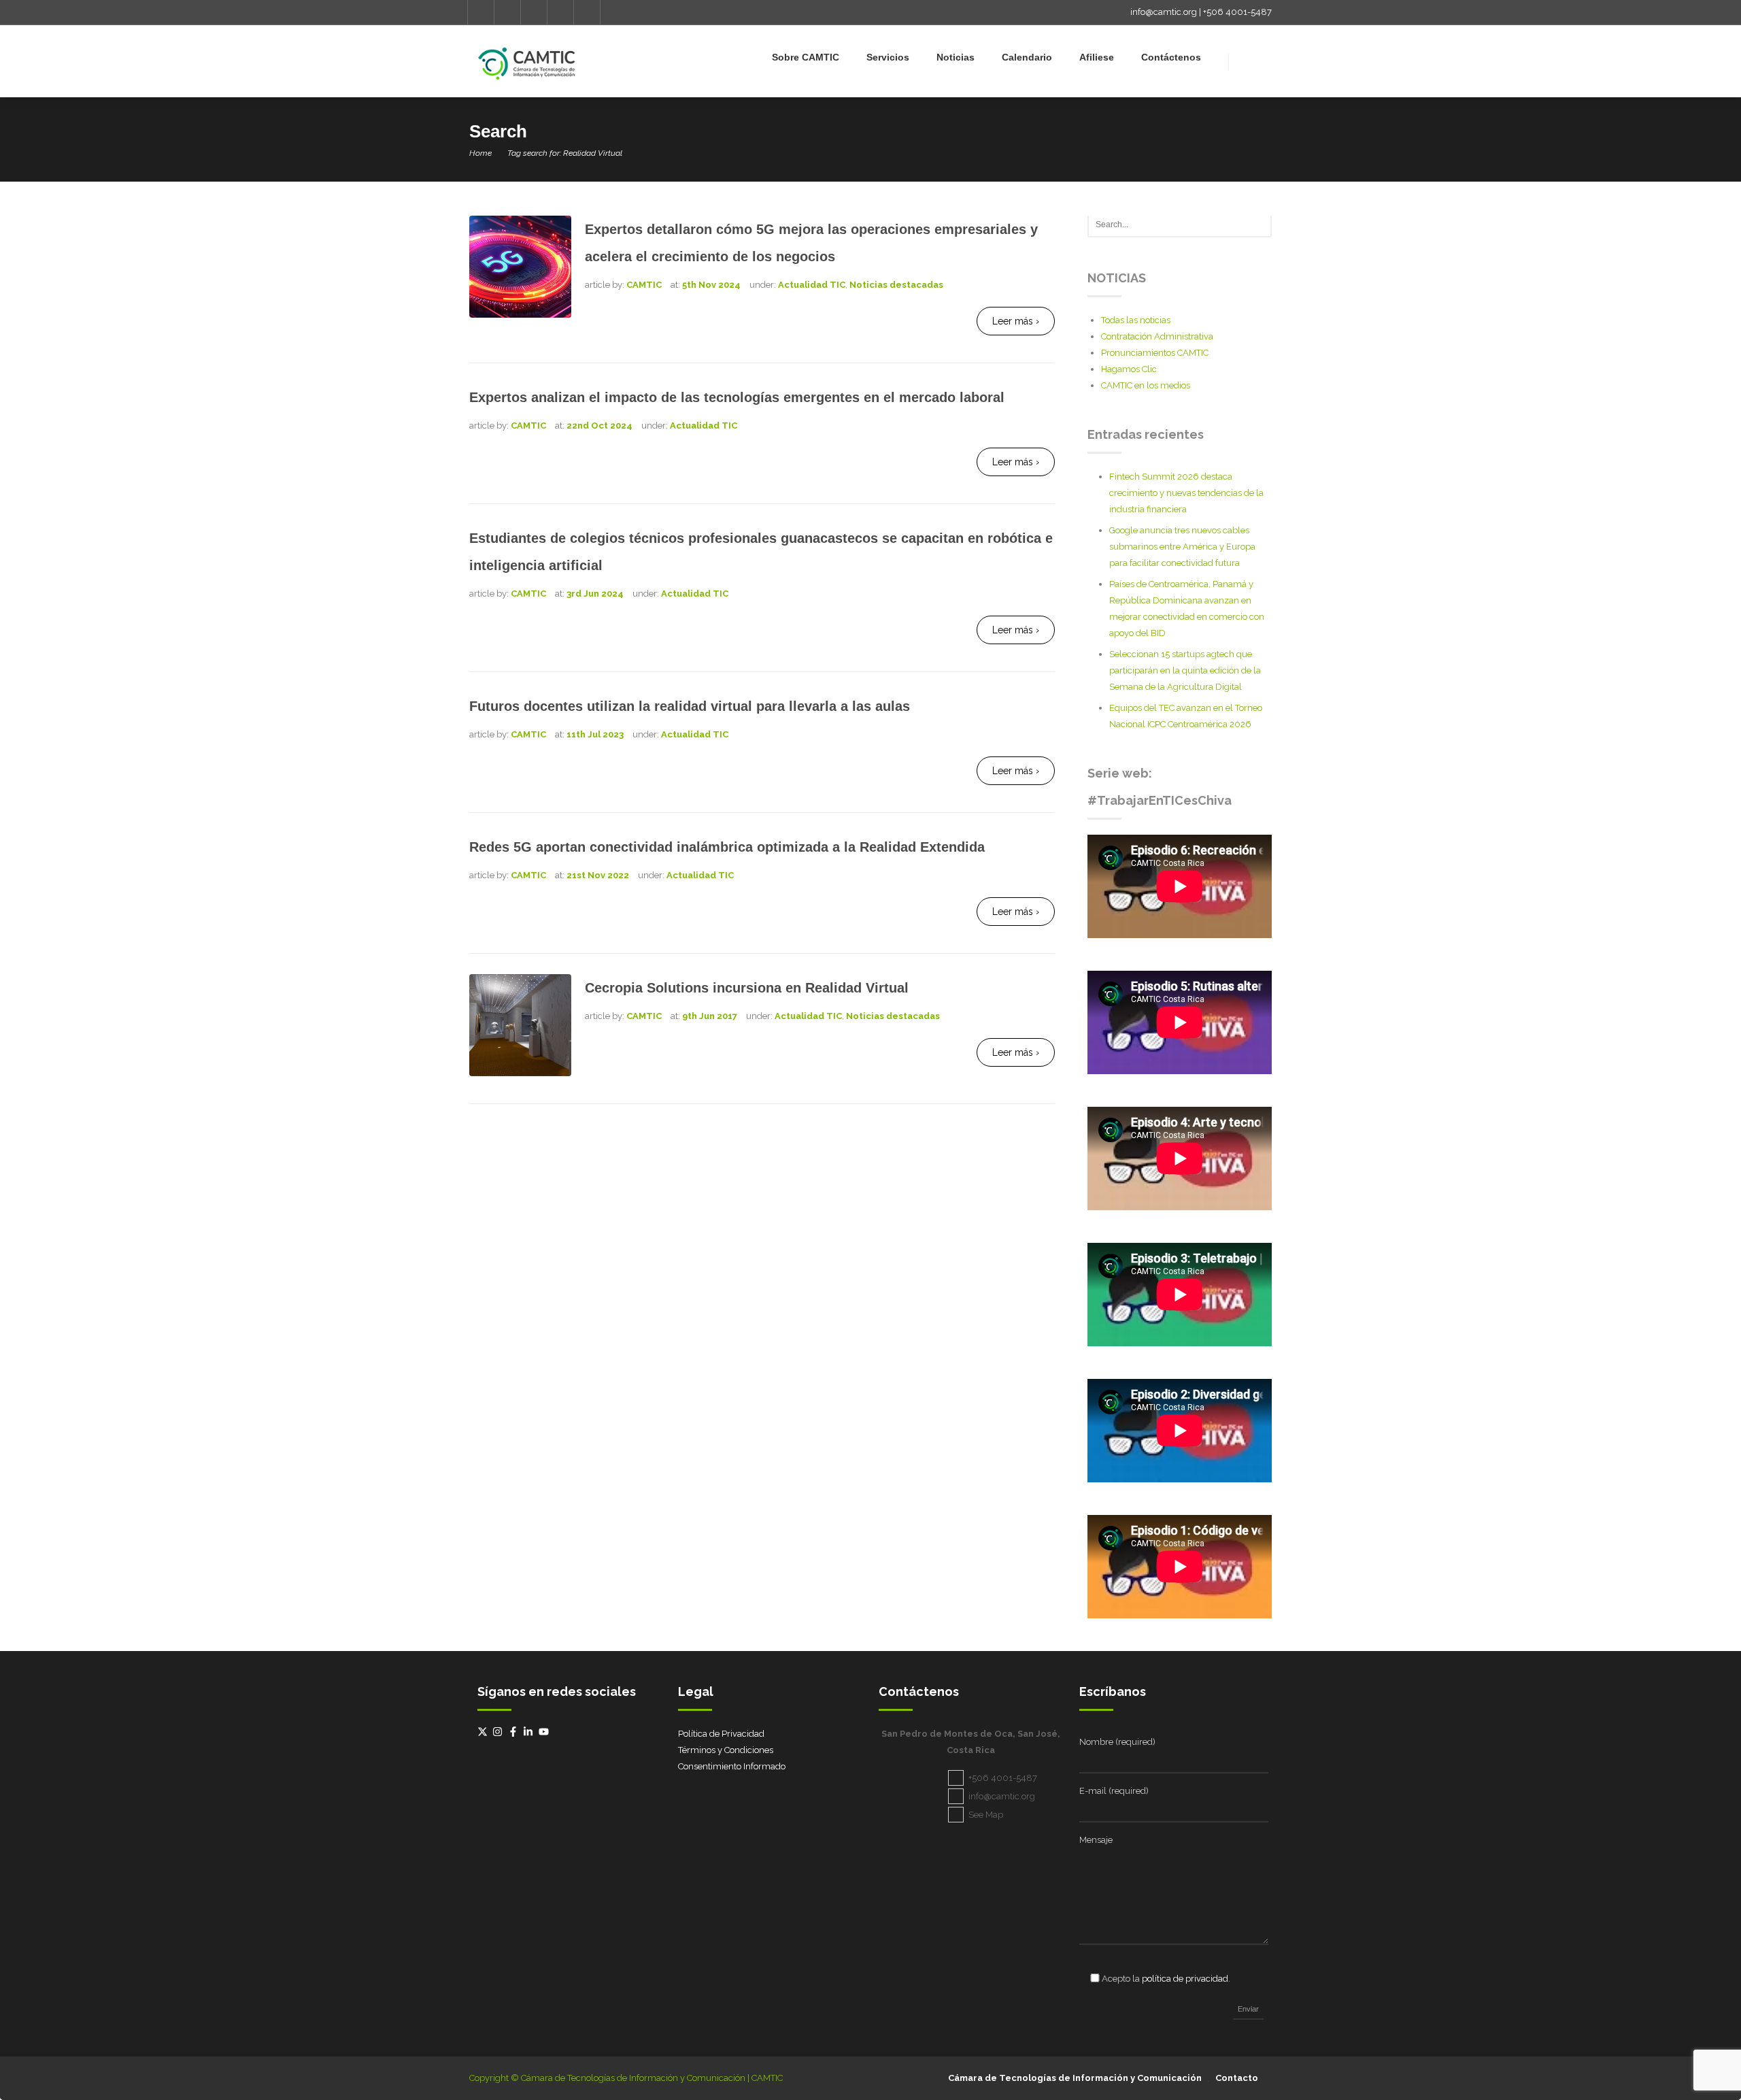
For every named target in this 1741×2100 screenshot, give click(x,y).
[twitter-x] (484, 1732)
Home (480, 153)
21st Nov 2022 (598, 875)
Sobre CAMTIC (806, 57)
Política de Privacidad (721, 1734)
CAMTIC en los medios (1146, 385)
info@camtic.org (1164, 12)
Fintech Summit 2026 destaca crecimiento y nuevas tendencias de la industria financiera (1186, 493)
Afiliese (1097, 57)
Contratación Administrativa (1157, 336)
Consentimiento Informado (732, 1766)
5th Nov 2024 (711, 285)
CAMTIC (644, 285)
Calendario (1027, 57)
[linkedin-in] (530, 1732)
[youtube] (545, 1732)
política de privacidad (1185, 1979)
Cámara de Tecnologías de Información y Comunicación (1075, 2078)
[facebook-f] (515, 1732)
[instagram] (499, 1732)
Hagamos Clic (1129, 369)
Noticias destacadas (896, 285)
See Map (986, 1815)
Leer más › (1016, 321)
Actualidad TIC (812, 285)
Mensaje (1096, 1840)
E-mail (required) (1114, 1791)
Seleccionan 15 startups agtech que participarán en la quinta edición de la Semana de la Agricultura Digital (1185, 670)
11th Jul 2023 (595, 734)
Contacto (1237, 2078)
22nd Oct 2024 (599, 426)
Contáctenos (1171, 57)
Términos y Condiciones (726, 1750)
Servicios (888, 57)
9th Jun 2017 (710, 1016)
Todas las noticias (1136, 320)
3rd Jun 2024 (595, 594)
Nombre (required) (1117, 1742)
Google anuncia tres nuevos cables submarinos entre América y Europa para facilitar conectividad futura (1182, 547)
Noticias (956, 57)
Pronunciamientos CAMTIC (1155, 353)
